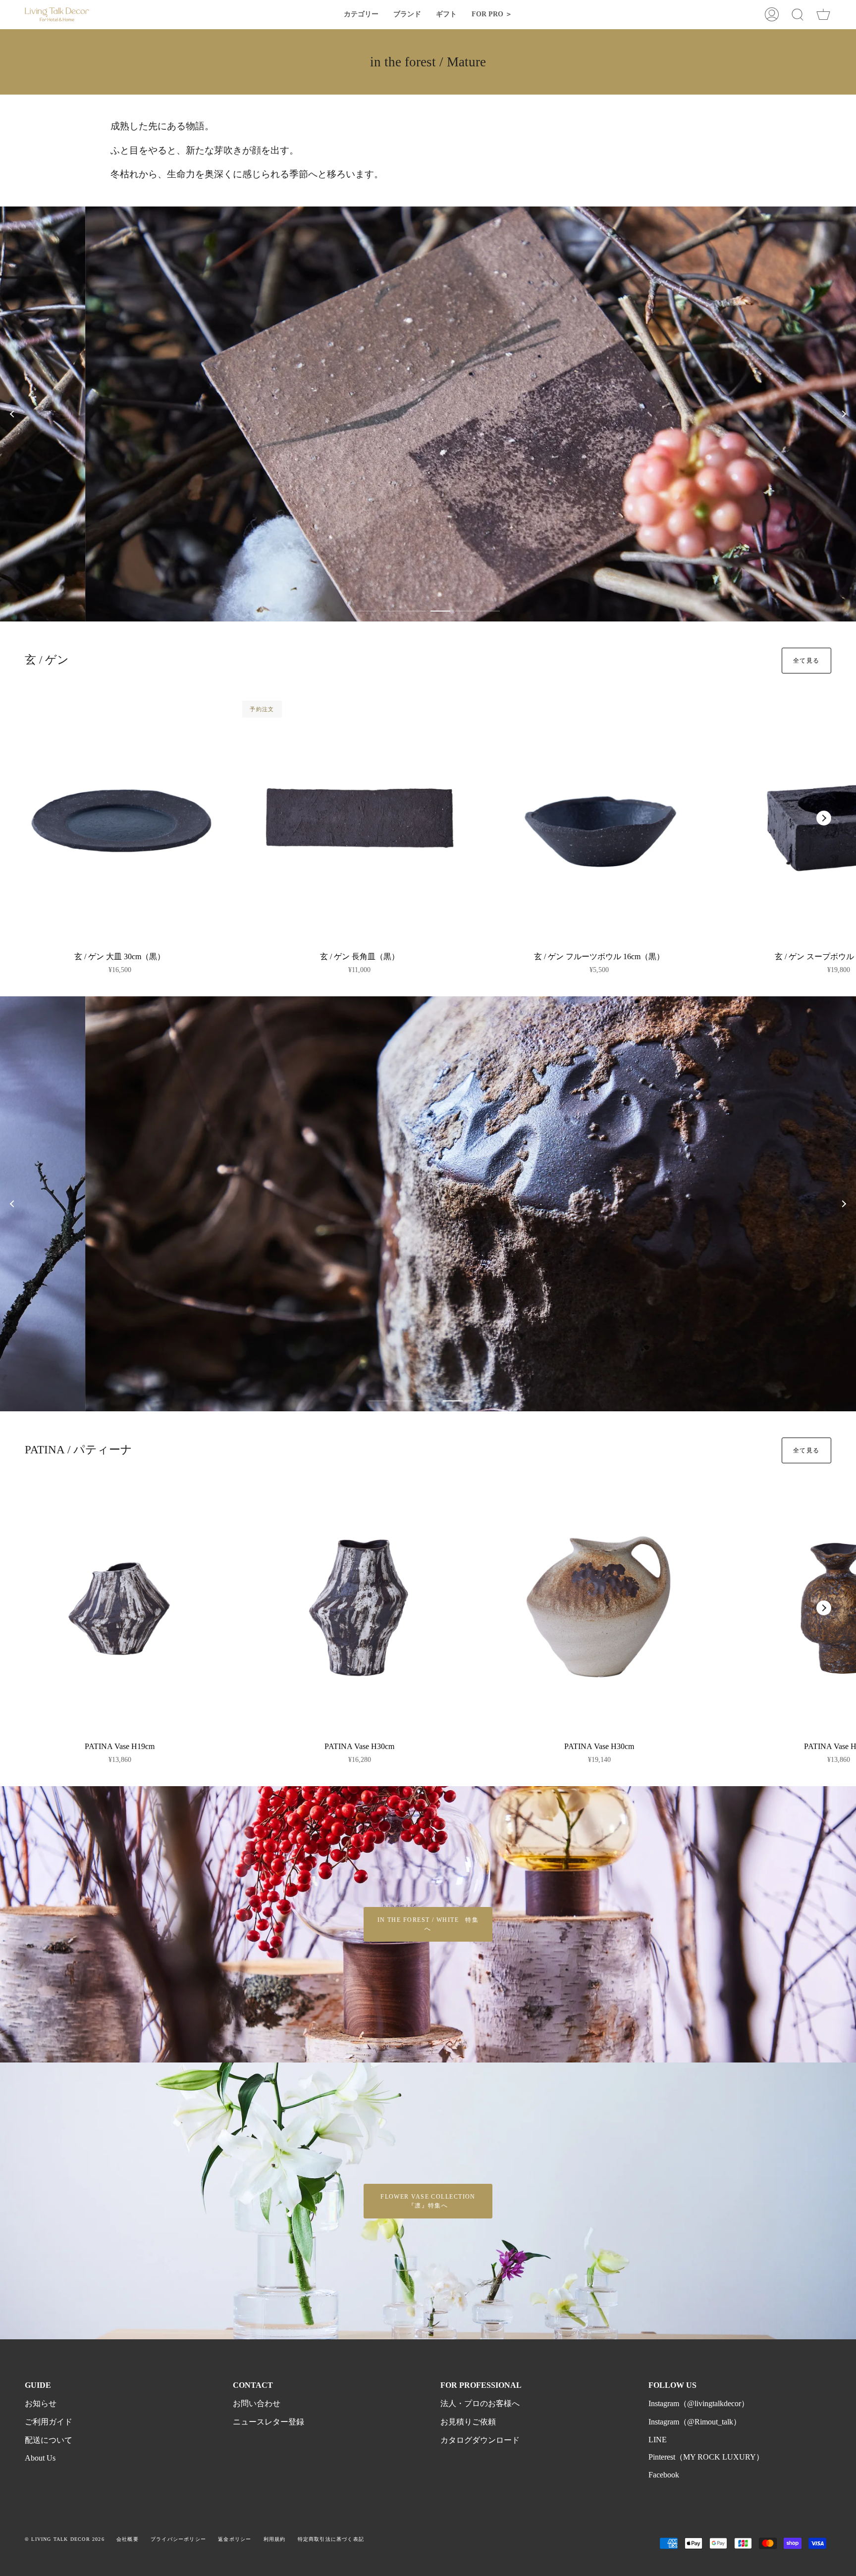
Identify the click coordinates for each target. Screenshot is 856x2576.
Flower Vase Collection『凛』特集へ (428, 2201)
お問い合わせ (257, 2403)
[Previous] (12, 414)
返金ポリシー (235, 2539)
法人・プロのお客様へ (480, 2403)
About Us (40, 2458)
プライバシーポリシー (178, 2539)
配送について (49, 2440)
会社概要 (128, 2539)
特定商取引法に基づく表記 (331, 2539)
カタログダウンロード (480, 2440)
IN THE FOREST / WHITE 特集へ (428, 1924)
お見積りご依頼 (468, 2422)
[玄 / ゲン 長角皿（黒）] (360, 818)
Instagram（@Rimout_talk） (695, 2422)
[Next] (844, 414)
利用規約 (275, 2539)
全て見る (806, 661)
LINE (658, 2440)
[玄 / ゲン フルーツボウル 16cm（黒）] (599, 818)
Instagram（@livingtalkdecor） (699, 2403)
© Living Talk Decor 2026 (65, 2539)
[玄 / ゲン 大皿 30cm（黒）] (120, 818)
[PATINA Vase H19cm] (120, 1608)
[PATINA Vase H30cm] (360, 1608)
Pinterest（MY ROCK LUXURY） (706, 2457)
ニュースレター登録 (268, 2422)
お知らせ (41, 2403)
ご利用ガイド (49, 2422)
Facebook (664, 2475)
